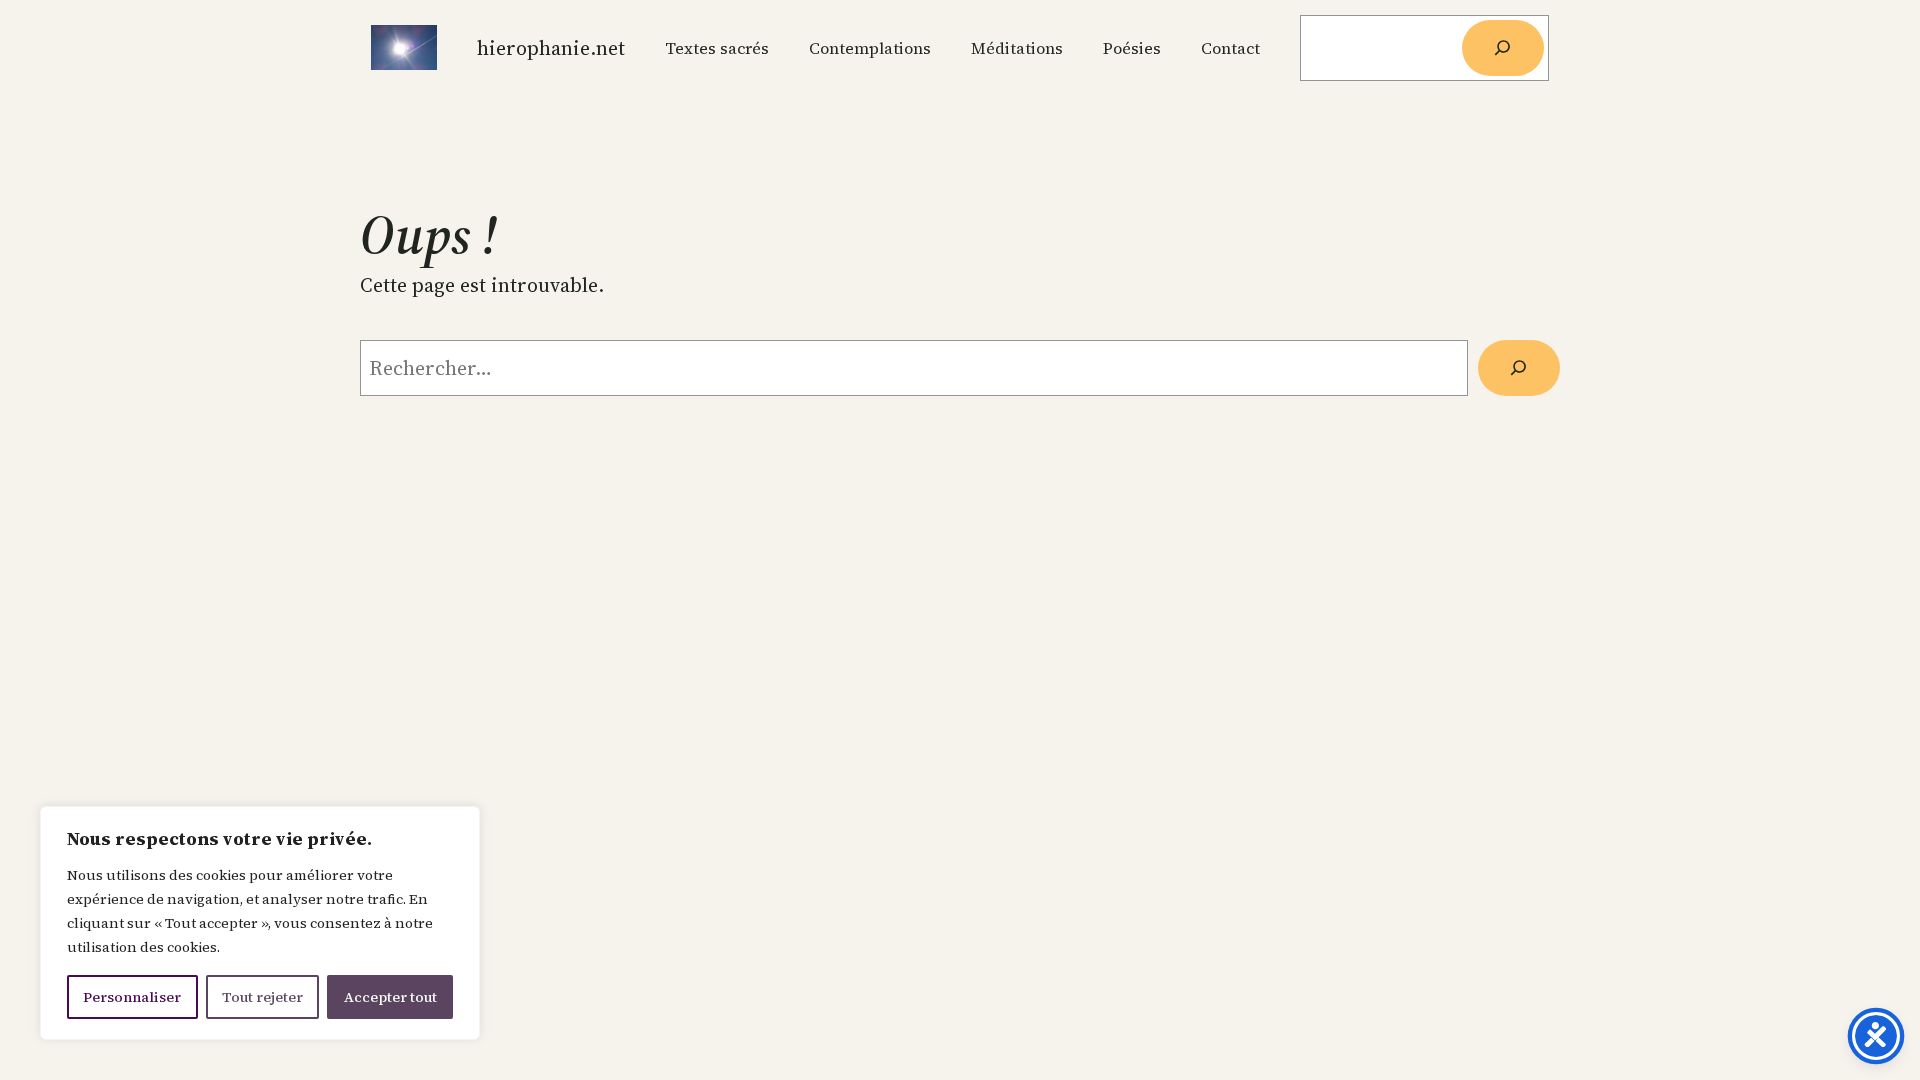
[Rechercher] (1503, 48)
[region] (260, 923)
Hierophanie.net (551, 48)
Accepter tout (390, 997)
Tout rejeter (262, 997)
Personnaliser (132, 997)
